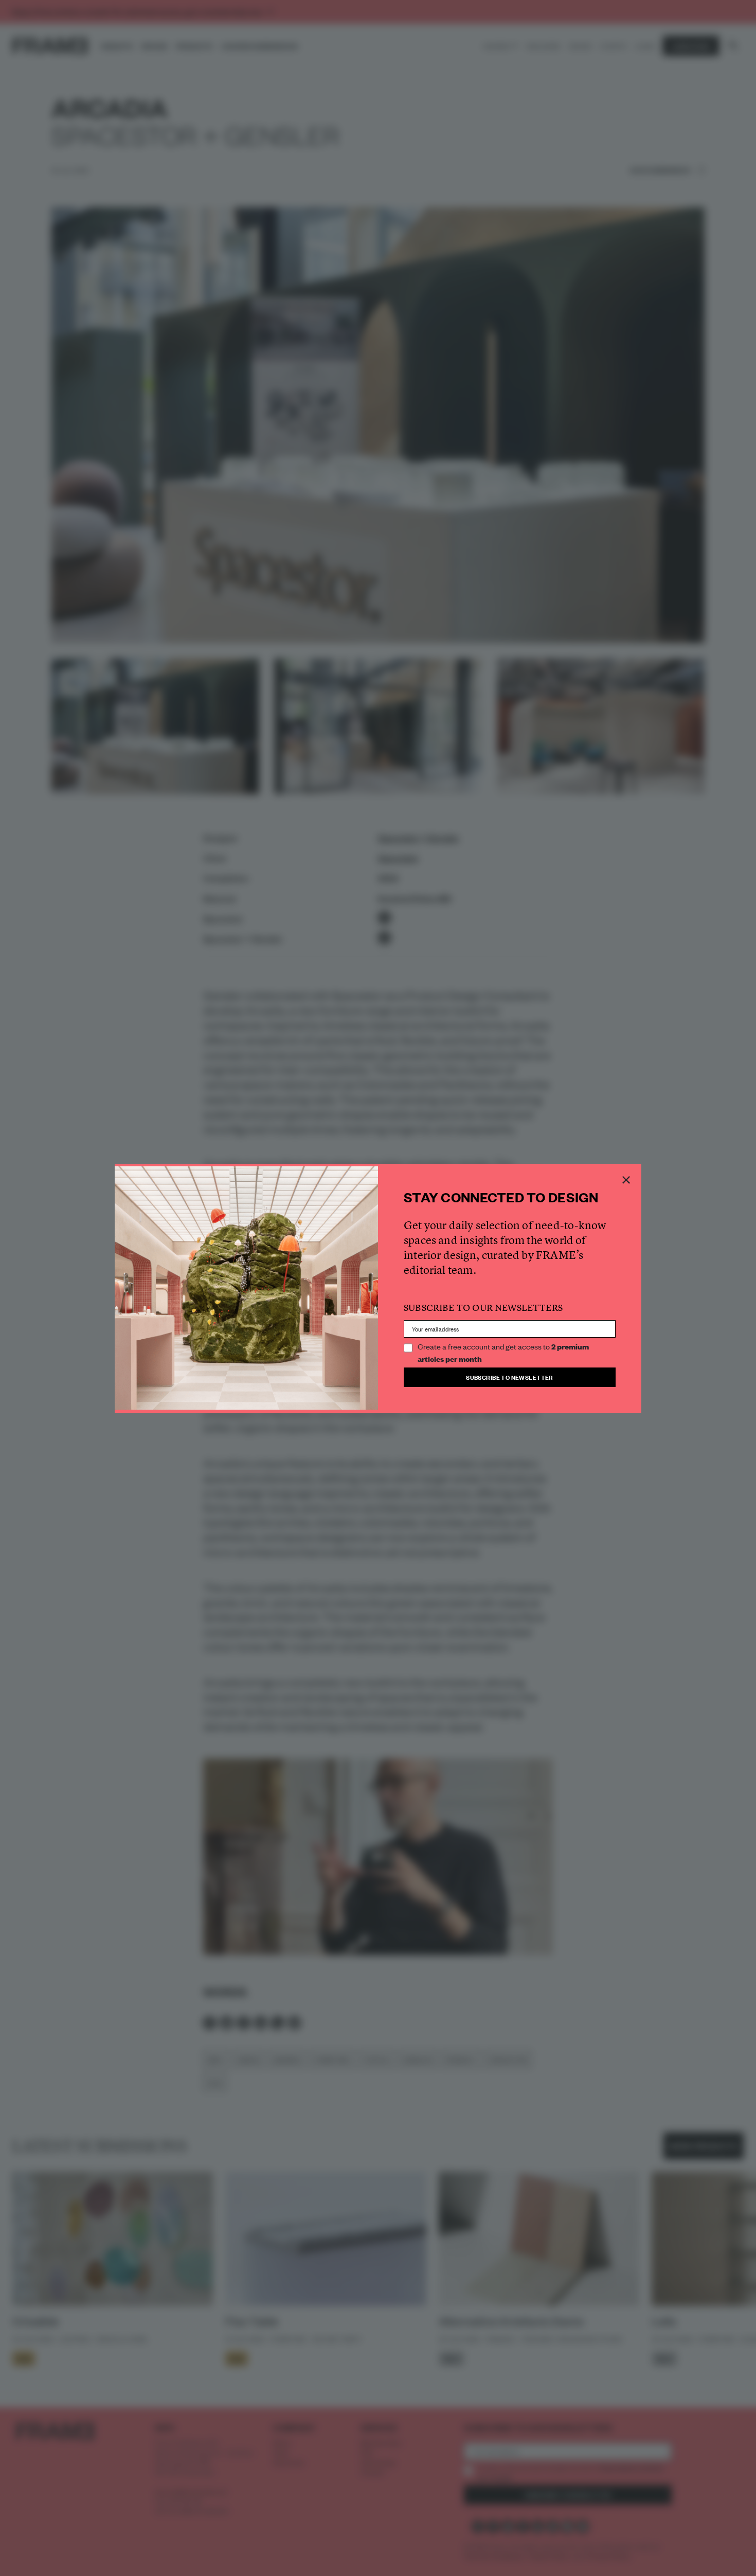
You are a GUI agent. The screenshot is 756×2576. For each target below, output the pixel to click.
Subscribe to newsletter (510, 1377)
